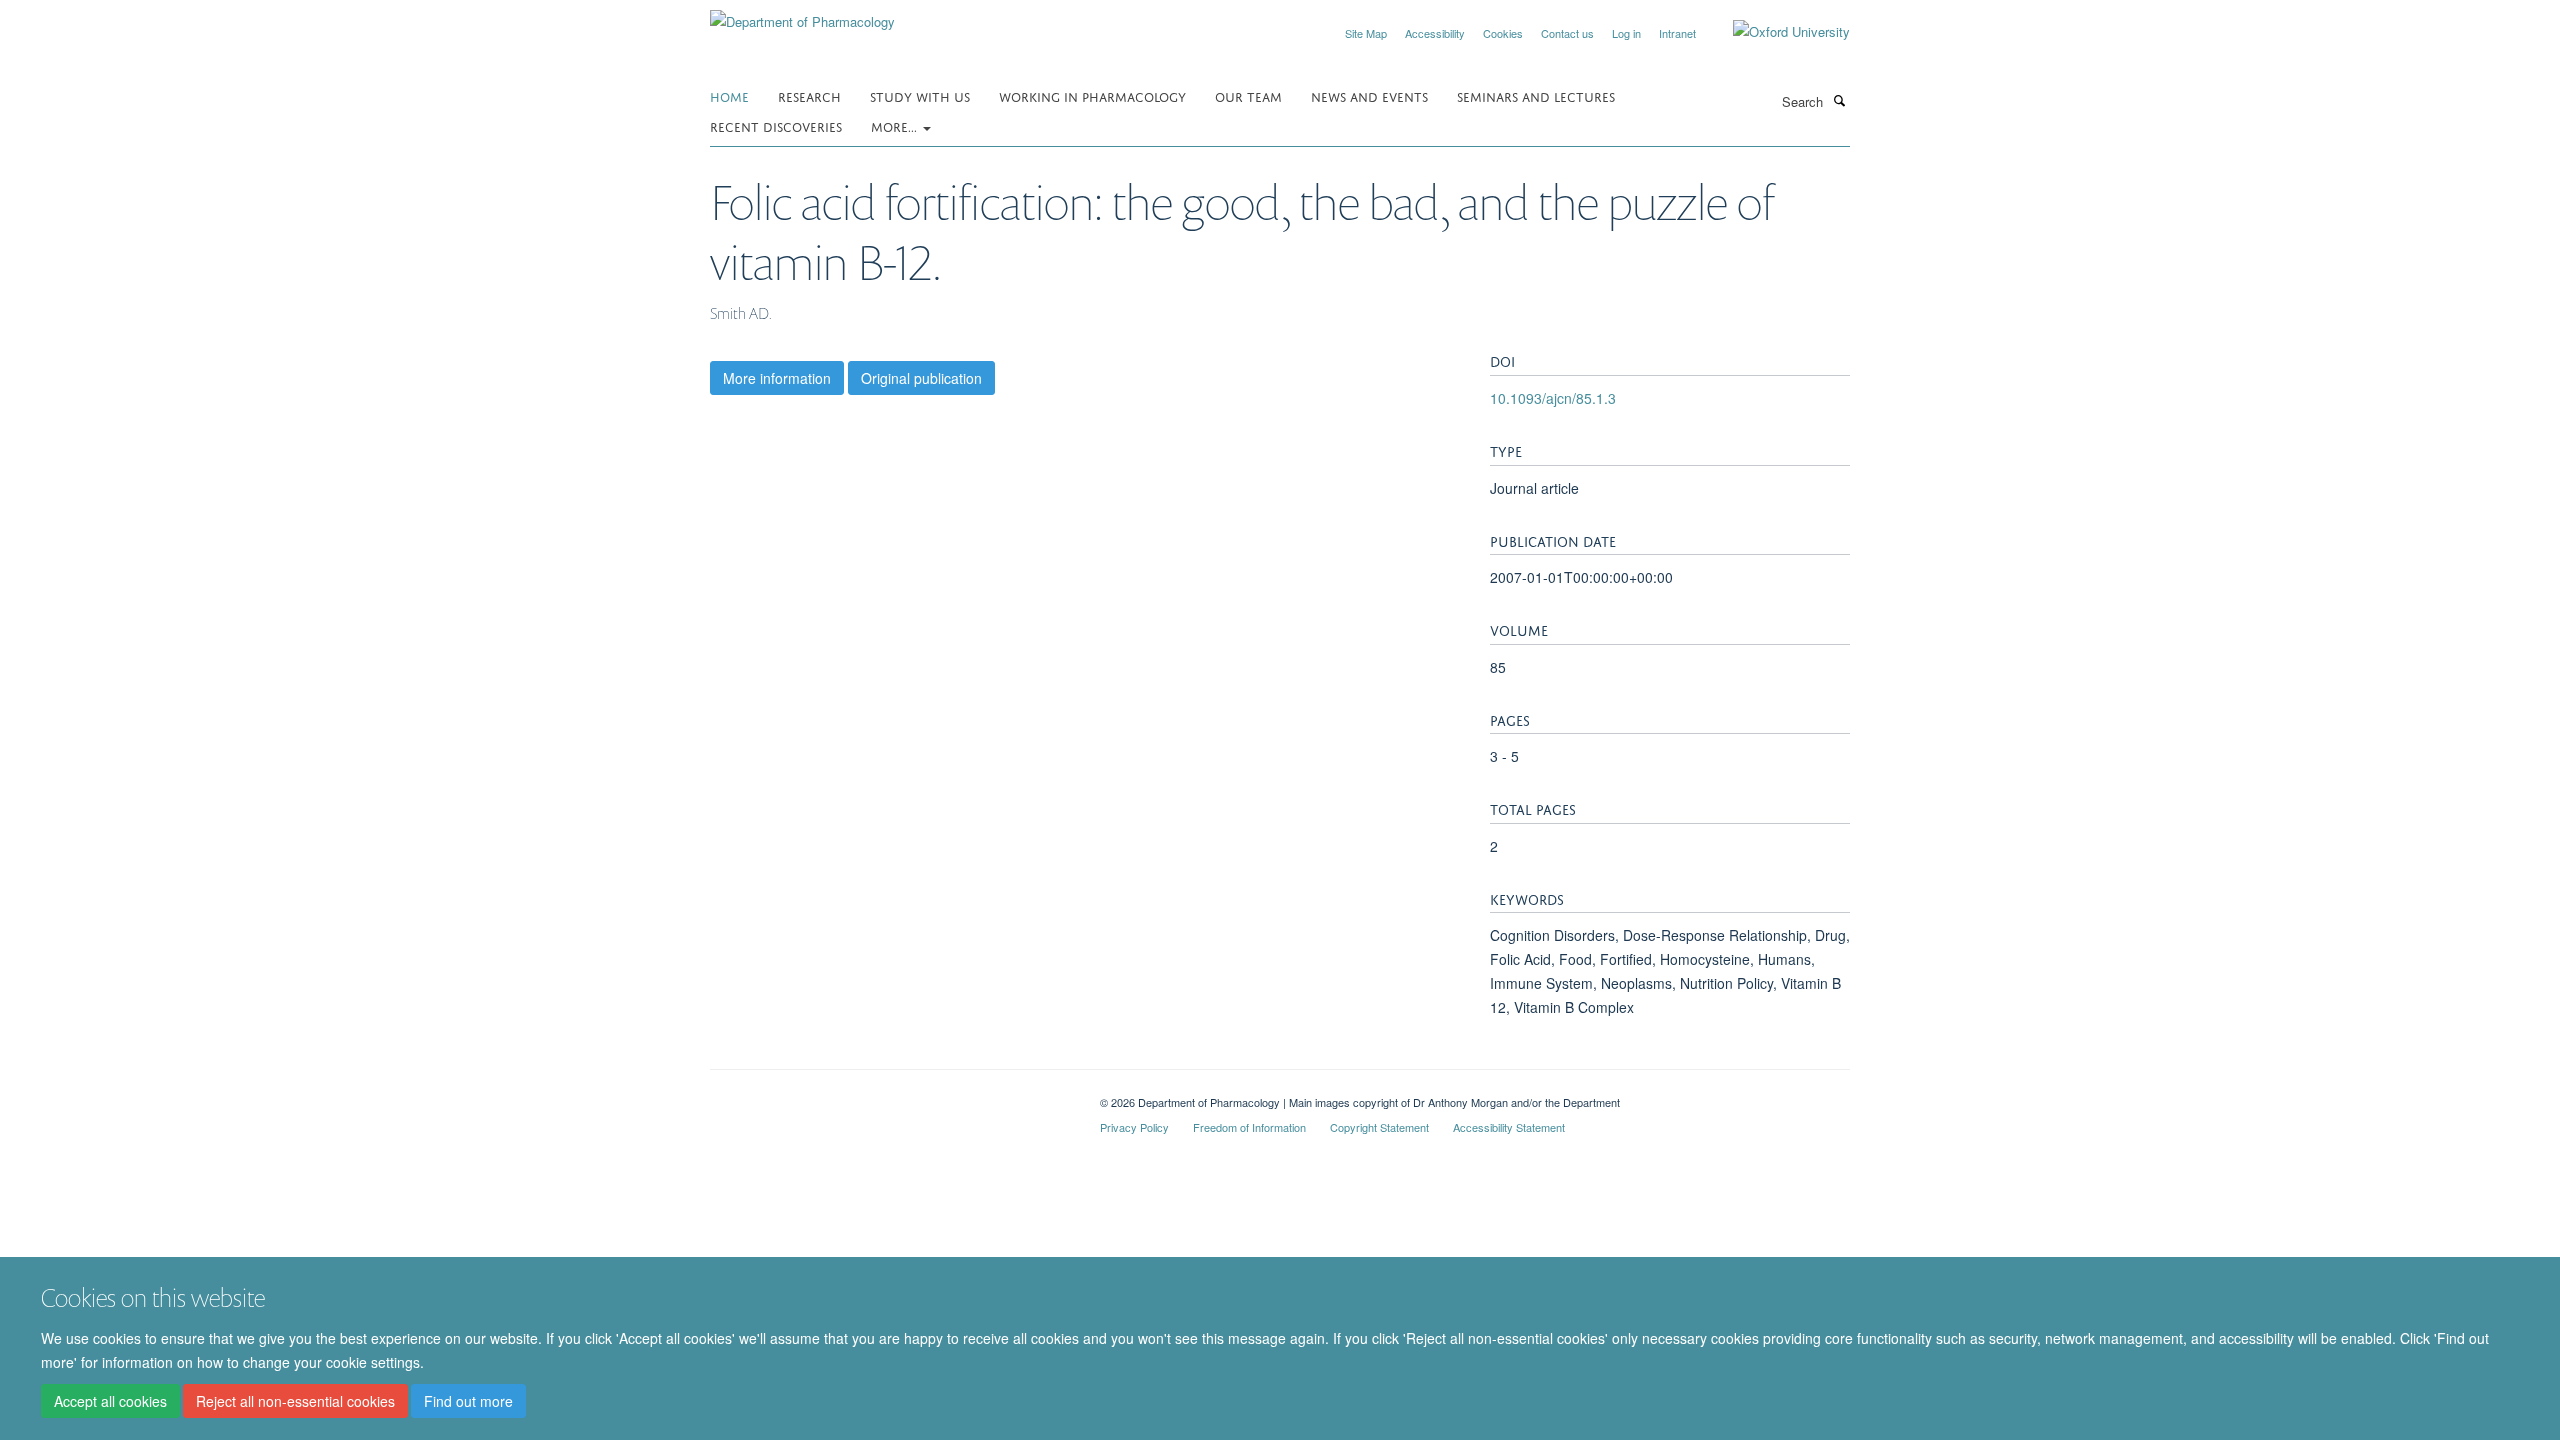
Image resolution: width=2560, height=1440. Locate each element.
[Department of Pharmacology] (802, 14)
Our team (1248, 95)
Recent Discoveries (776, 125)
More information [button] (777, 378)
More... (896, 125)
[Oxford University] (1776, 32)
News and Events (1369, 95)
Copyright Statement (1379, 1127)
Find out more (468, 1401)
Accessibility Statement (1509, 1127)
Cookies (1503, 33)
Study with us (920, 95)
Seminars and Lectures (1536, 95)
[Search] (1839, 100)
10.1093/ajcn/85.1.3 (1553, 398)
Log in (1626, 33)
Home (729, 95)
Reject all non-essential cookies (295, 1401)
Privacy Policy (1134, 1127)
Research (809, 95)
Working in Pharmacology (1092, 95)
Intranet (1677, 33)
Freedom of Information (1249, 1127)
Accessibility (1435, 33)
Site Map (1366, 33)
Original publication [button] (921, 378)
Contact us (1567, 33)
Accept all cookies (110, 1401)
